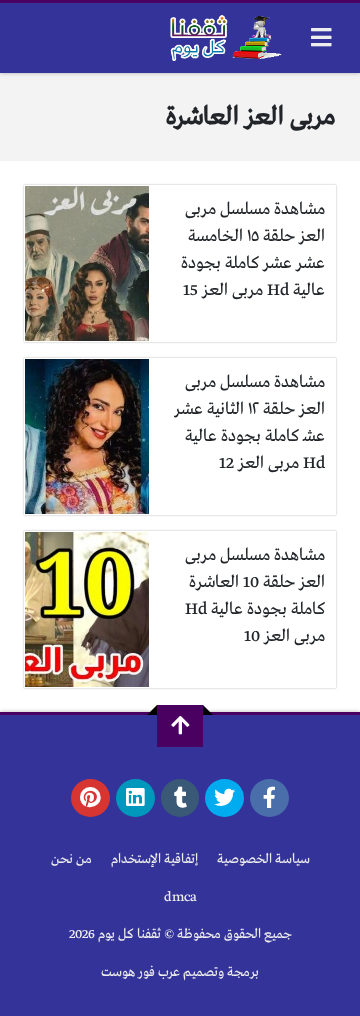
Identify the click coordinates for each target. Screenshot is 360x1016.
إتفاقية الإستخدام (154, 859)
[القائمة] (321, 37)
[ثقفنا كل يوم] (223, 38)
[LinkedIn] (135, 798)
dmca (180, 897)
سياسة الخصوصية (263, 859)
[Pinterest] (90, 798)
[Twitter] (224, 798)
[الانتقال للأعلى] (180, 726)
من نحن (71, 859)
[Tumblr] (180, 798)
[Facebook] (269, 798)
